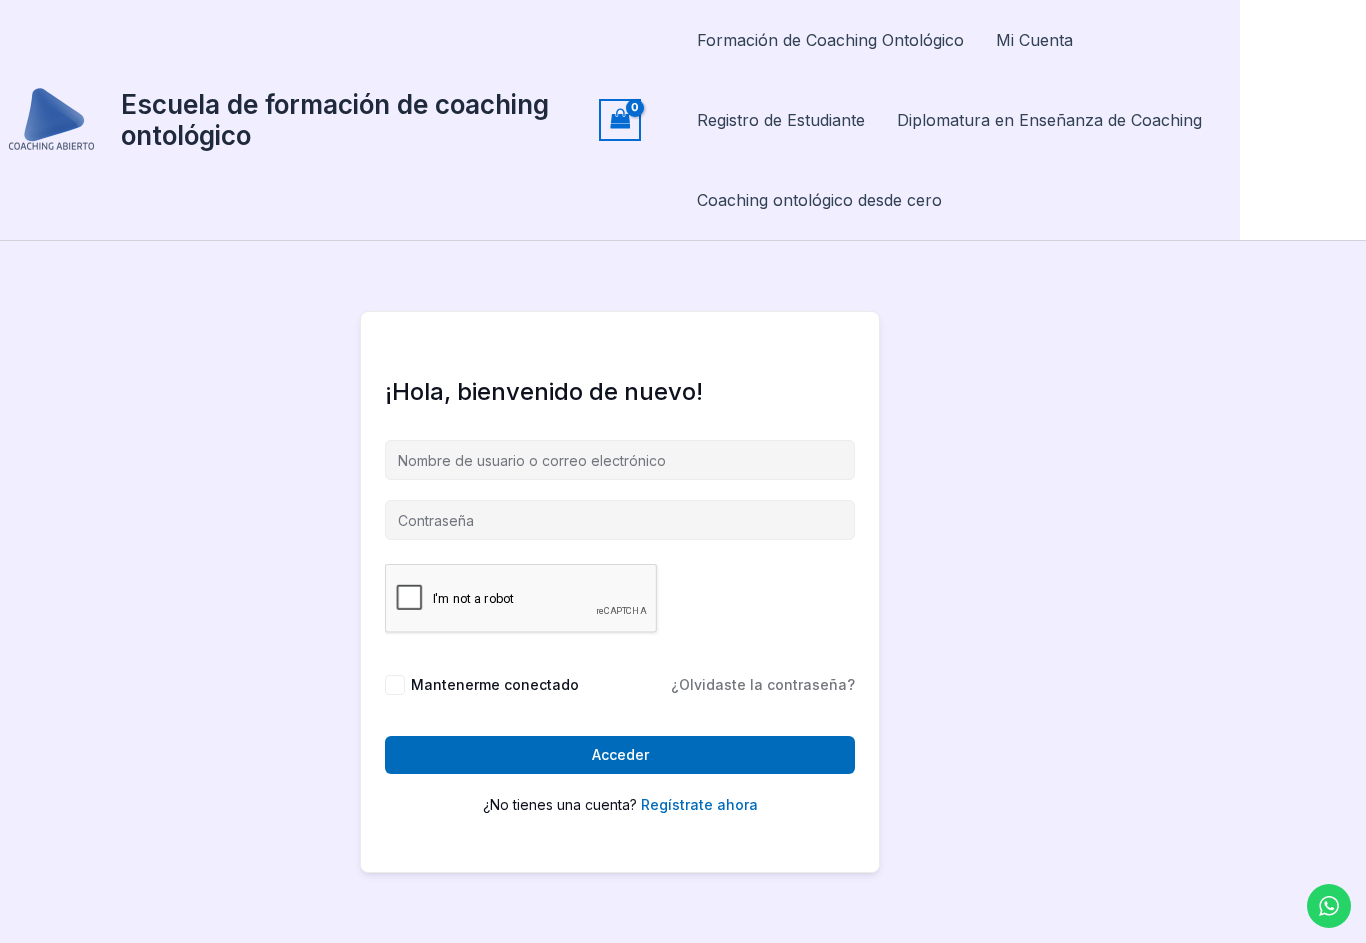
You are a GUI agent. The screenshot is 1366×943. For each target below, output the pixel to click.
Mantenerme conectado (495, 684)
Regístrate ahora (699, 804)
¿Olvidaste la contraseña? (763, 684)
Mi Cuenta (1034, 40)
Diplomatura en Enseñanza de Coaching (1049, 120)
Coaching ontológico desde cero (819, 200)
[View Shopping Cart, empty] (620, 119)
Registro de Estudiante (781, 120)
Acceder (620, 754)
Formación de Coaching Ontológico (830, 40)
